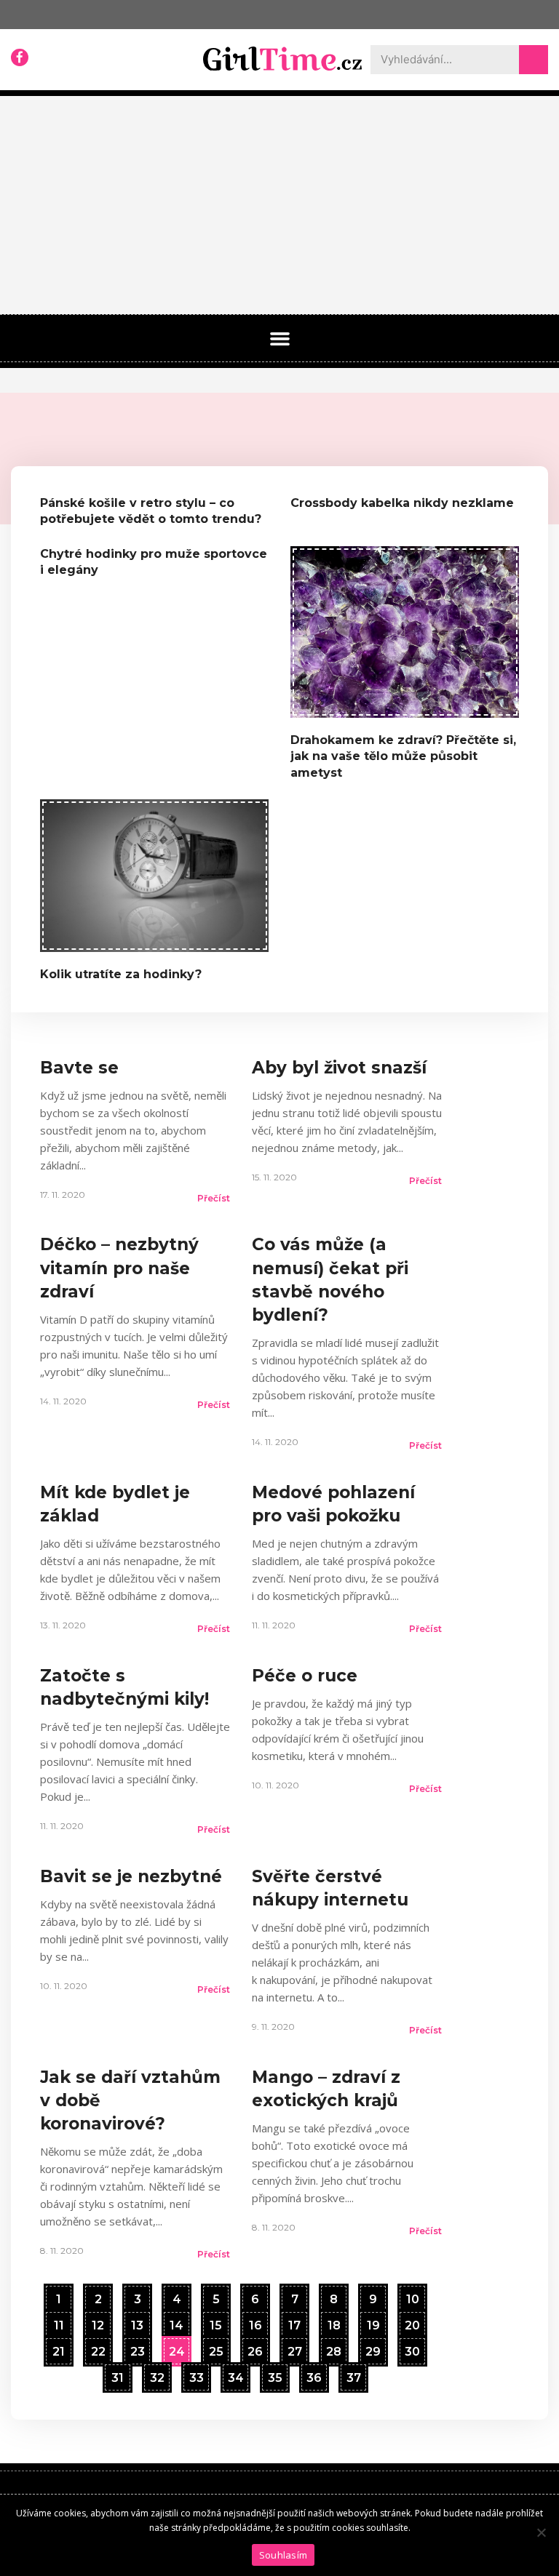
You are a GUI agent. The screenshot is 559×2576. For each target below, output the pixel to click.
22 (98, 2348)
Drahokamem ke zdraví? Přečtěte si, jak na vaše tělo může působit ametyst (403, 756)
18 (334, 2322)
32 (157, 2375)
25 (216, 2348)
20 (412, 2322)
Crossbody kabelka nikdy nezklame (402, 503)
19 (373, 2322)
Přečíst (214, 1198)
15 (215, 2322)
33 (196, 2375)
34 (235, 2375)
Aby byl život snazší (339, 1068)
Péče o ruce (305, 1676)
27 (294, 2348)
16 (255, 2322)
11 (59, 2322)
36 (314, 2375)
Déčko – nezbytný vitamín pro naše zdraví (119, 1268)
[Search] (534, 60)
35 (275, 2375)
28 (333, 2348)
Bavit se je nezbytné (131, 1876)
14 (176, 2322)
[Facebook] (20, 57)
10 (412, 2296)
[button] (279, 339)
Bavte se (79, 1068)
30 (412, 2348)
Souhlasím (283, 2555)
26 (255, 2348)
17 (294, 2322)
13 (137, 2322)
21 (58, 2348)
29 (373, 2348)
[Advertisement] (279, 205)
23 (137, 2348)
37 (353, 2375)
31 (117, 2375)
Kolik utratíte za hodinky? (121, 974)
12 (98, 2322)
